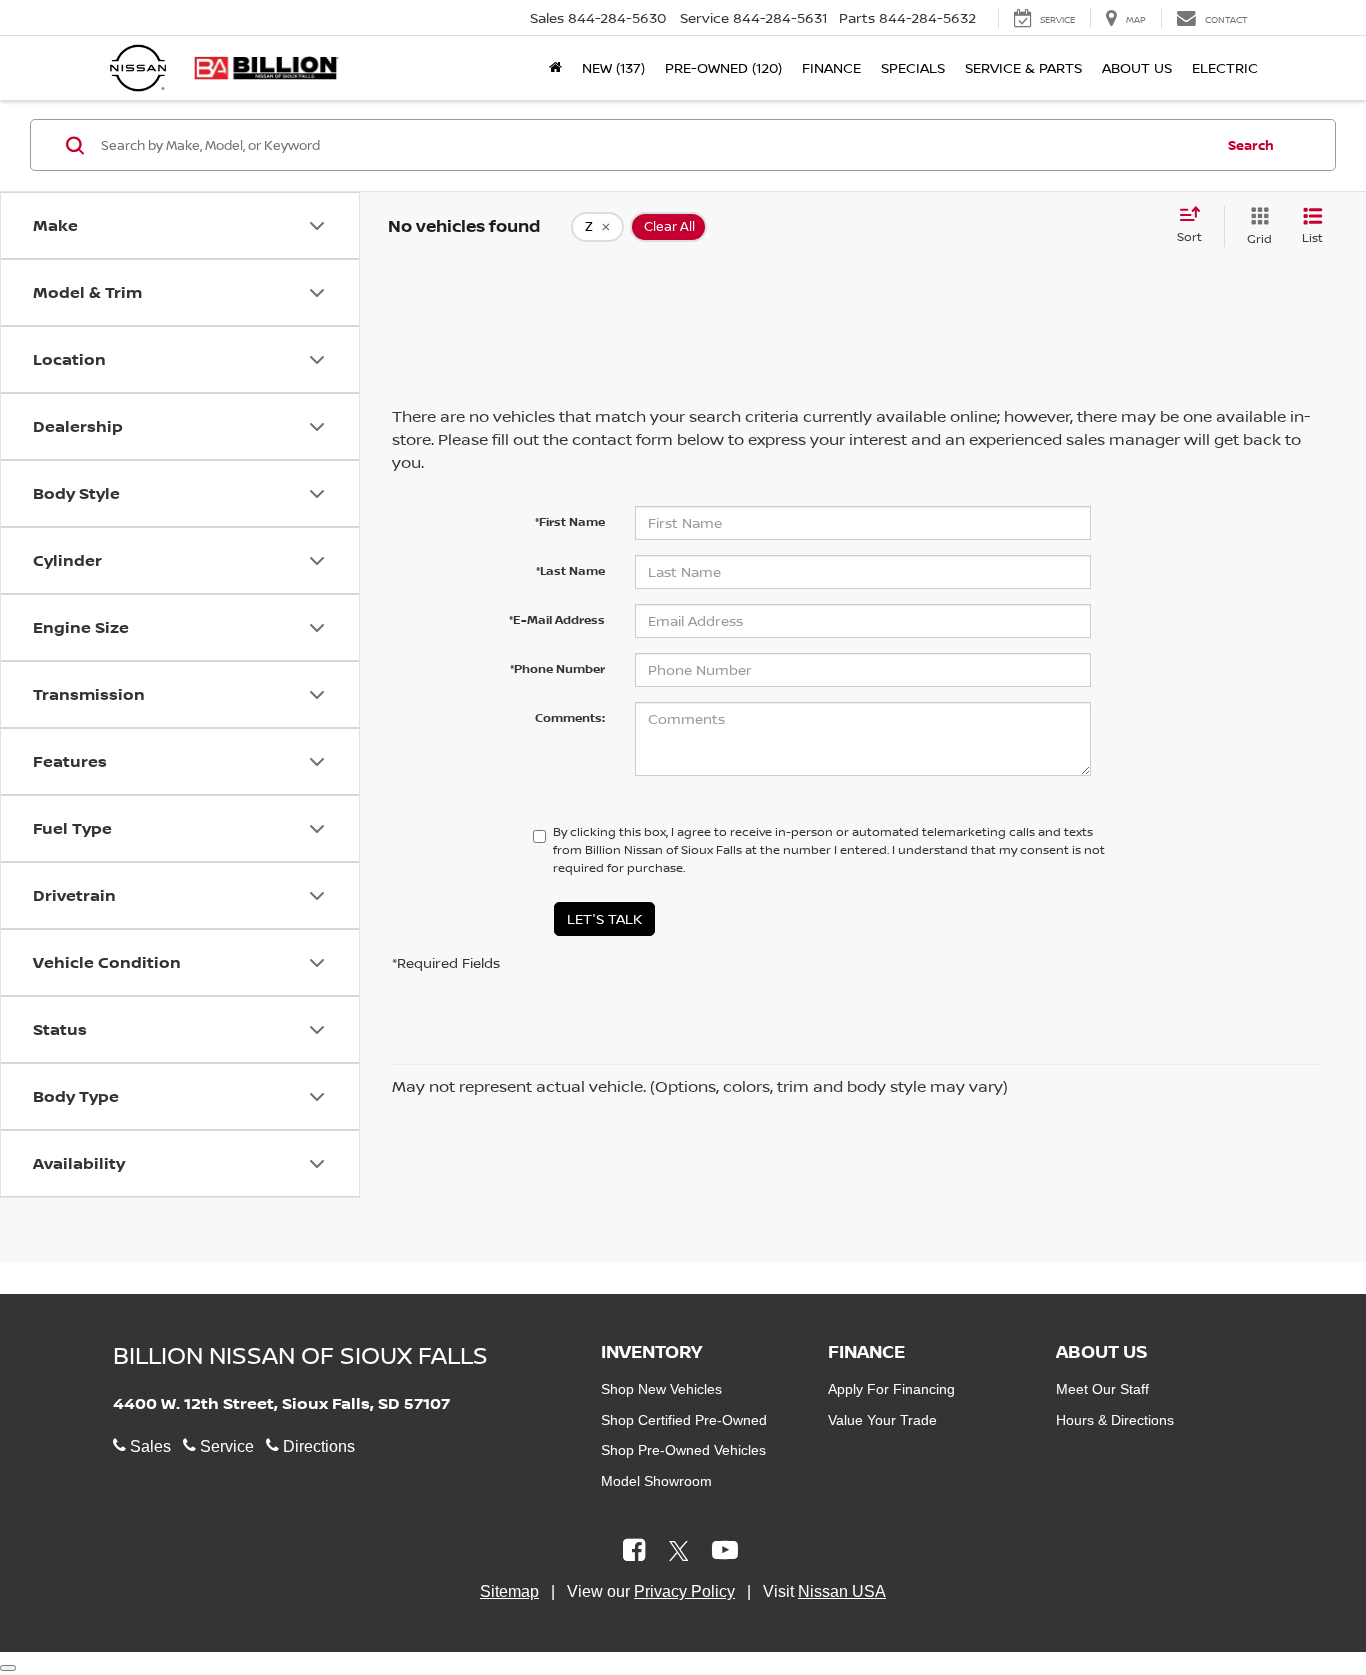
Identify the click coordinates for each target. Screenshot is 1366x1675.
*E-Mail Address (557, 619)
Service (225, 1446)
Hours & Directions (1115, 1420)
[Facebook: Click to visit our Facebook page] (634, 1552)
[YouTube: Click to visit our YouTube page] (725, 1552)
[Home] (555, 68)
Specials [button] (913, 67)
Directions (317, 1446)
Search (1251, 145)
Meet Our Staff (1102, 1389)
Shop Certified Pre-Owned (684, 1420)
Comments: (570, 717)
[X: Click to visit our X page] (679, 1552)
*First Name (570, 521)
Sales (148, 1446)
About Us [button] (1137, 67)
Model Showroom (656, 1481)
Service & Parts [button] (1023, 67)
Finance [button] (831, 67)
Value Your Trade (882, 1420)
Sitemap (509, 1591)
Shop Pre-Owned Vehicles (683, 1450)
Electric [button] (1225, 67)
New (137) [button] (613, 67)
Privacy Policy (684, 1591)
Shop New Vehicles (661, 1389)
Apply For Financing (891, 1389)
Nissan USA (842, 1591)
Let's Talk (604, 918)
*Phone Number (557, 668)
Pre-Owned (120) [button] (723, 67)
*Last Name (570, 570)
